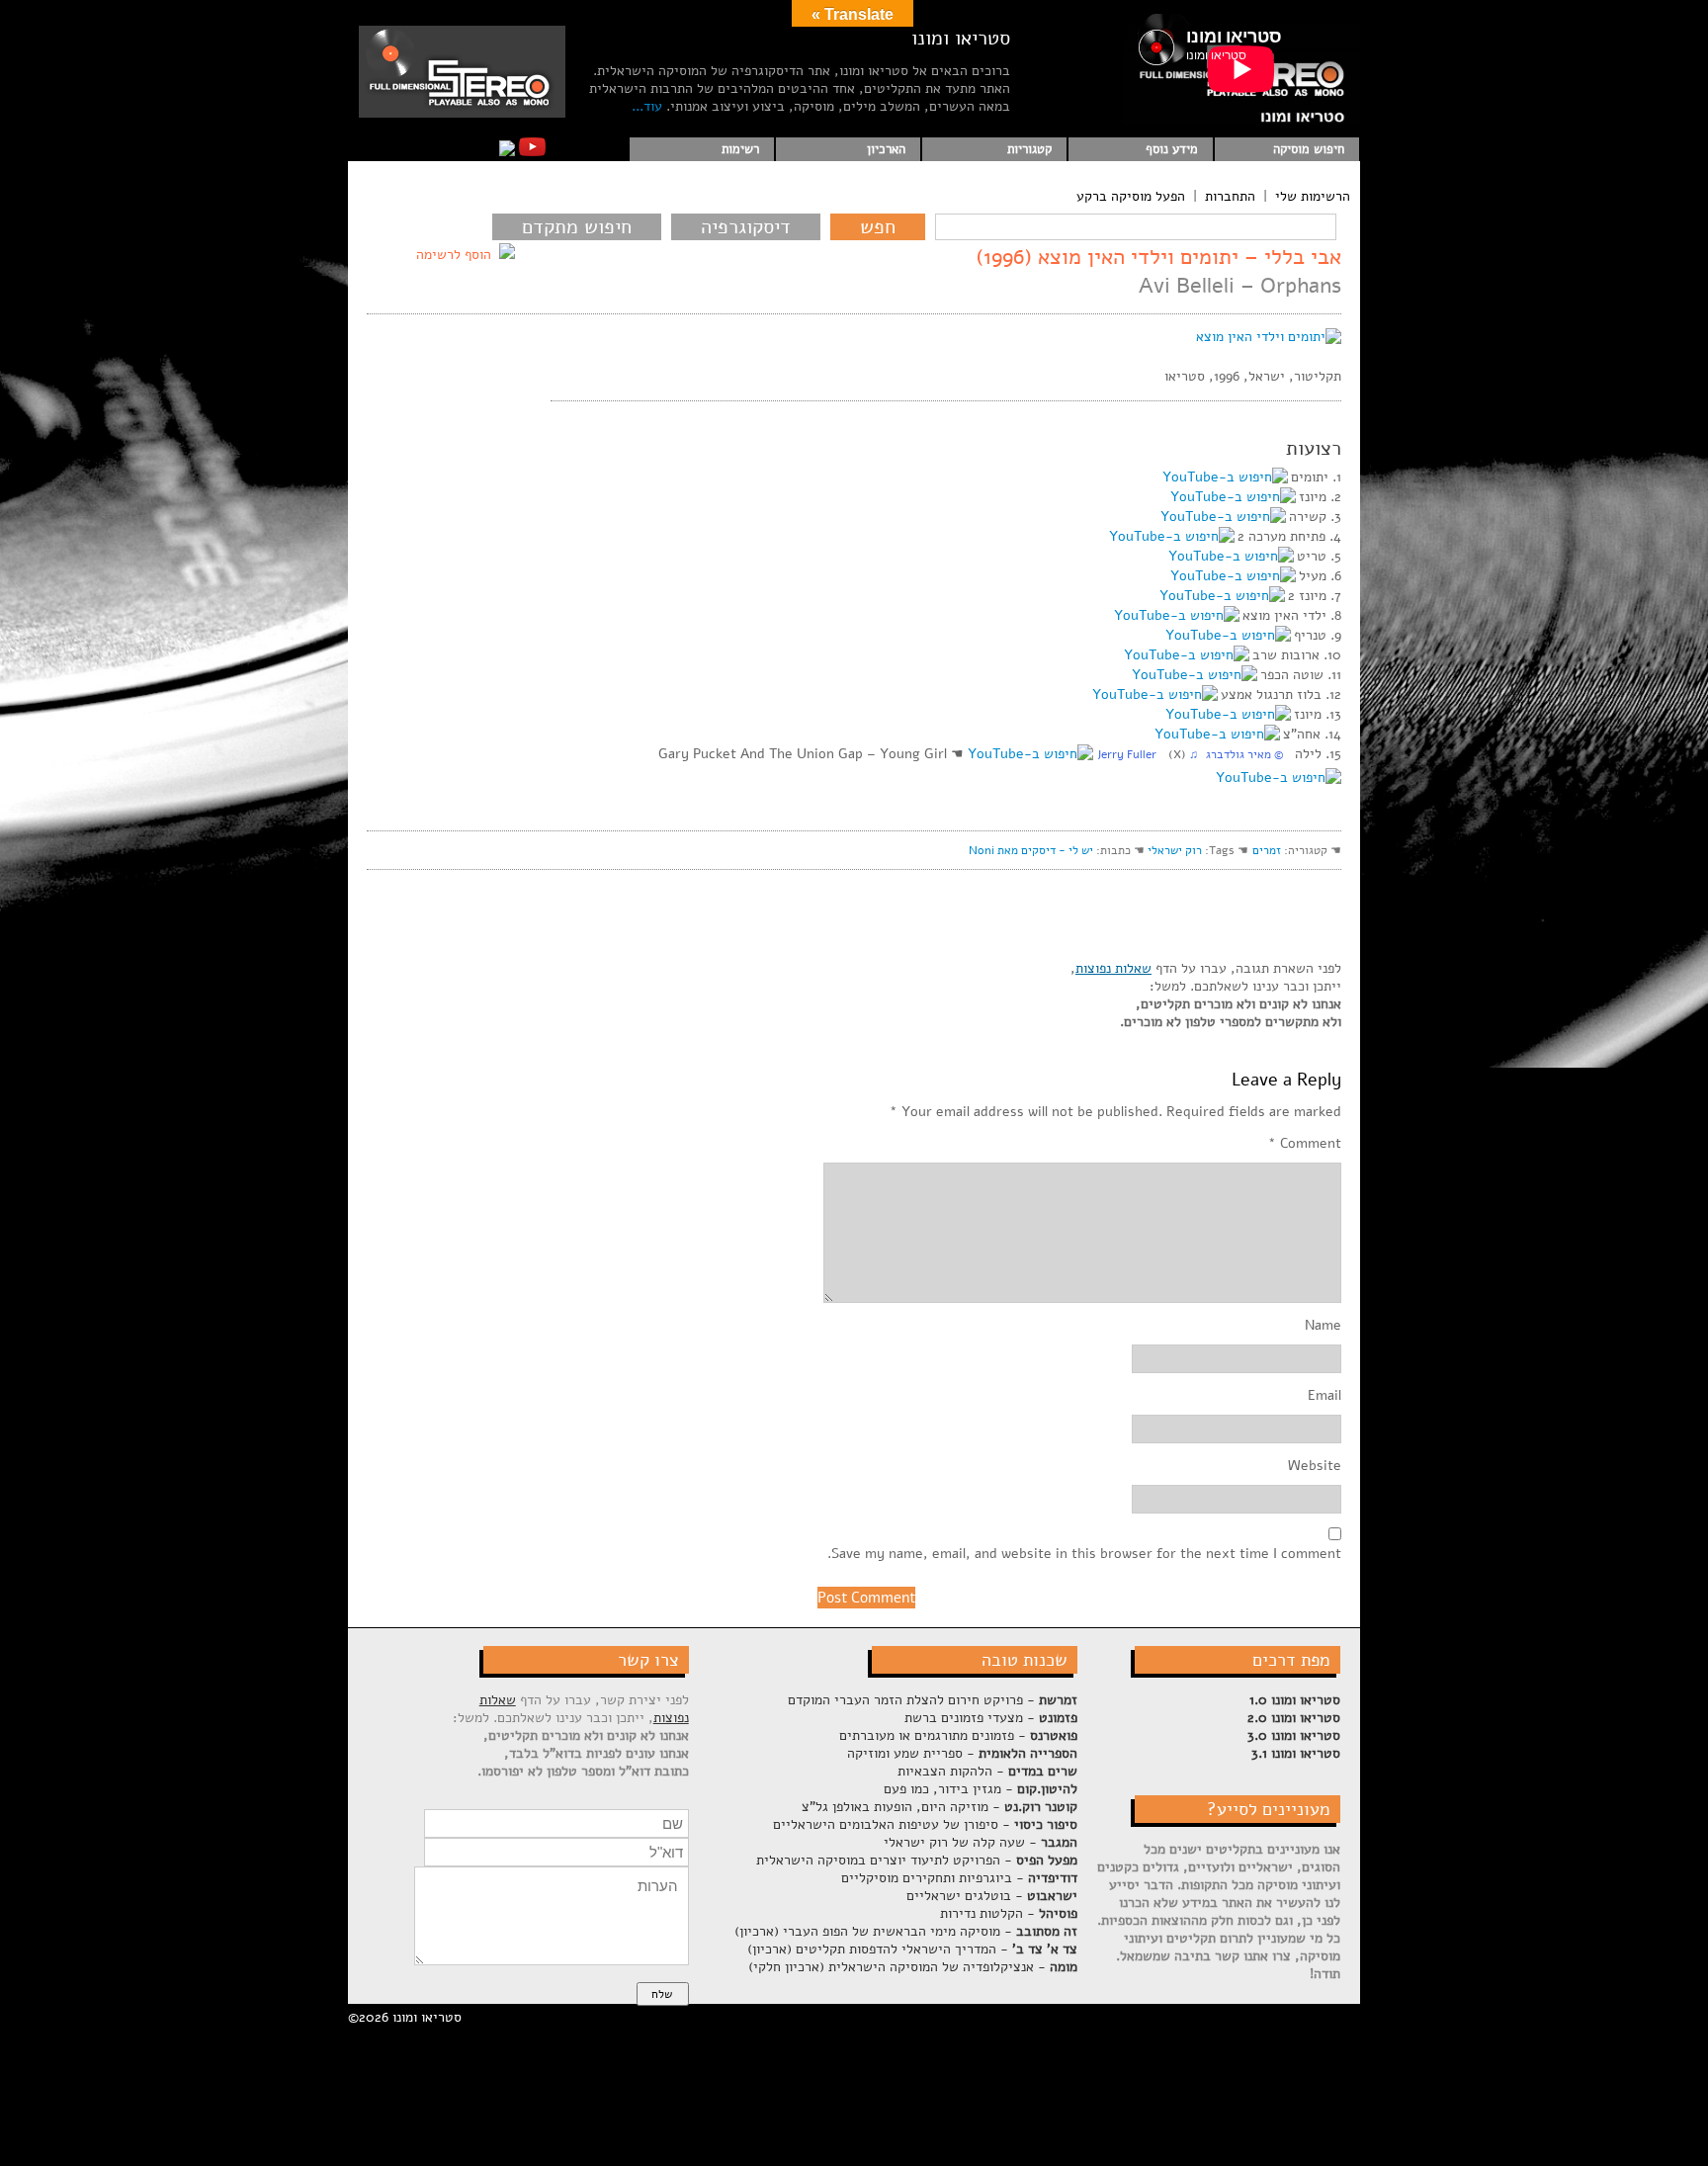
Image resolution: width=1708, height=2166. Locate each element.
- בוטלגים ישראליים (992, 1896)
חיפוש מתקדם (577, 227)
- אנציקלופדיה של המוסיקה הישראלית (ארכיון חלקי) (913, 1967)
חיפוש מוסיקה (1309, 149)
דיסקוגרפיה (746, 227)
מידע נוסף (1172, 149)
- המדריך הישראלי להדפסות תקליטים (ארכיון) (912, 1949)
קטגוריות (1029, 149)
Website (1315, 1466)
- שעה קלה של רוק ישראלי (981, 1842)
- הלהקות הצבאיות (987, 1771)
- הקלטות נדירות (1009, 1913)
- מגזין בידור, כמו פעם (981, 1789)
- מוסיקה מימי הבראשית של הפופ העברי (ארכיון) (906, 1931)
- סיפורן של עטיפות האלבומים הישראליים (925, 1824)
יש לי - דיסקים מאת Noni (1031, 850)
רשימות (740, 149)
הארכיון (886, 149)
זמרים (1267, 850)
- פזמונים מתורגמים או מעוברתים (958, 1735)
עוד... (647, 106)
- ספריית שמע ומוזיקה (962, 1753)
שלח (662, 1994)
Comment (1305, 1144)
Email (1324, 1396)
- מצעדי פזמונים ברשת (991, 1718)
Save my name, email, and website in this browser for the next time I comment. (1084, 1554)
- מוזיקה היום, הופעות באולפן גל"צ (939, 1807)
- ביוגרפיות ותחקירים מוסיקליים (959, 1878)
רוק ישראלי (1175, 850)
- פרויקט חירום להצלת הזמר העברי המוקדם (933, 1700)
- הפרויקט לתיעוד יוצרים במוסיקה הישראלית (917, 1860)
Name (1323, 1326)
